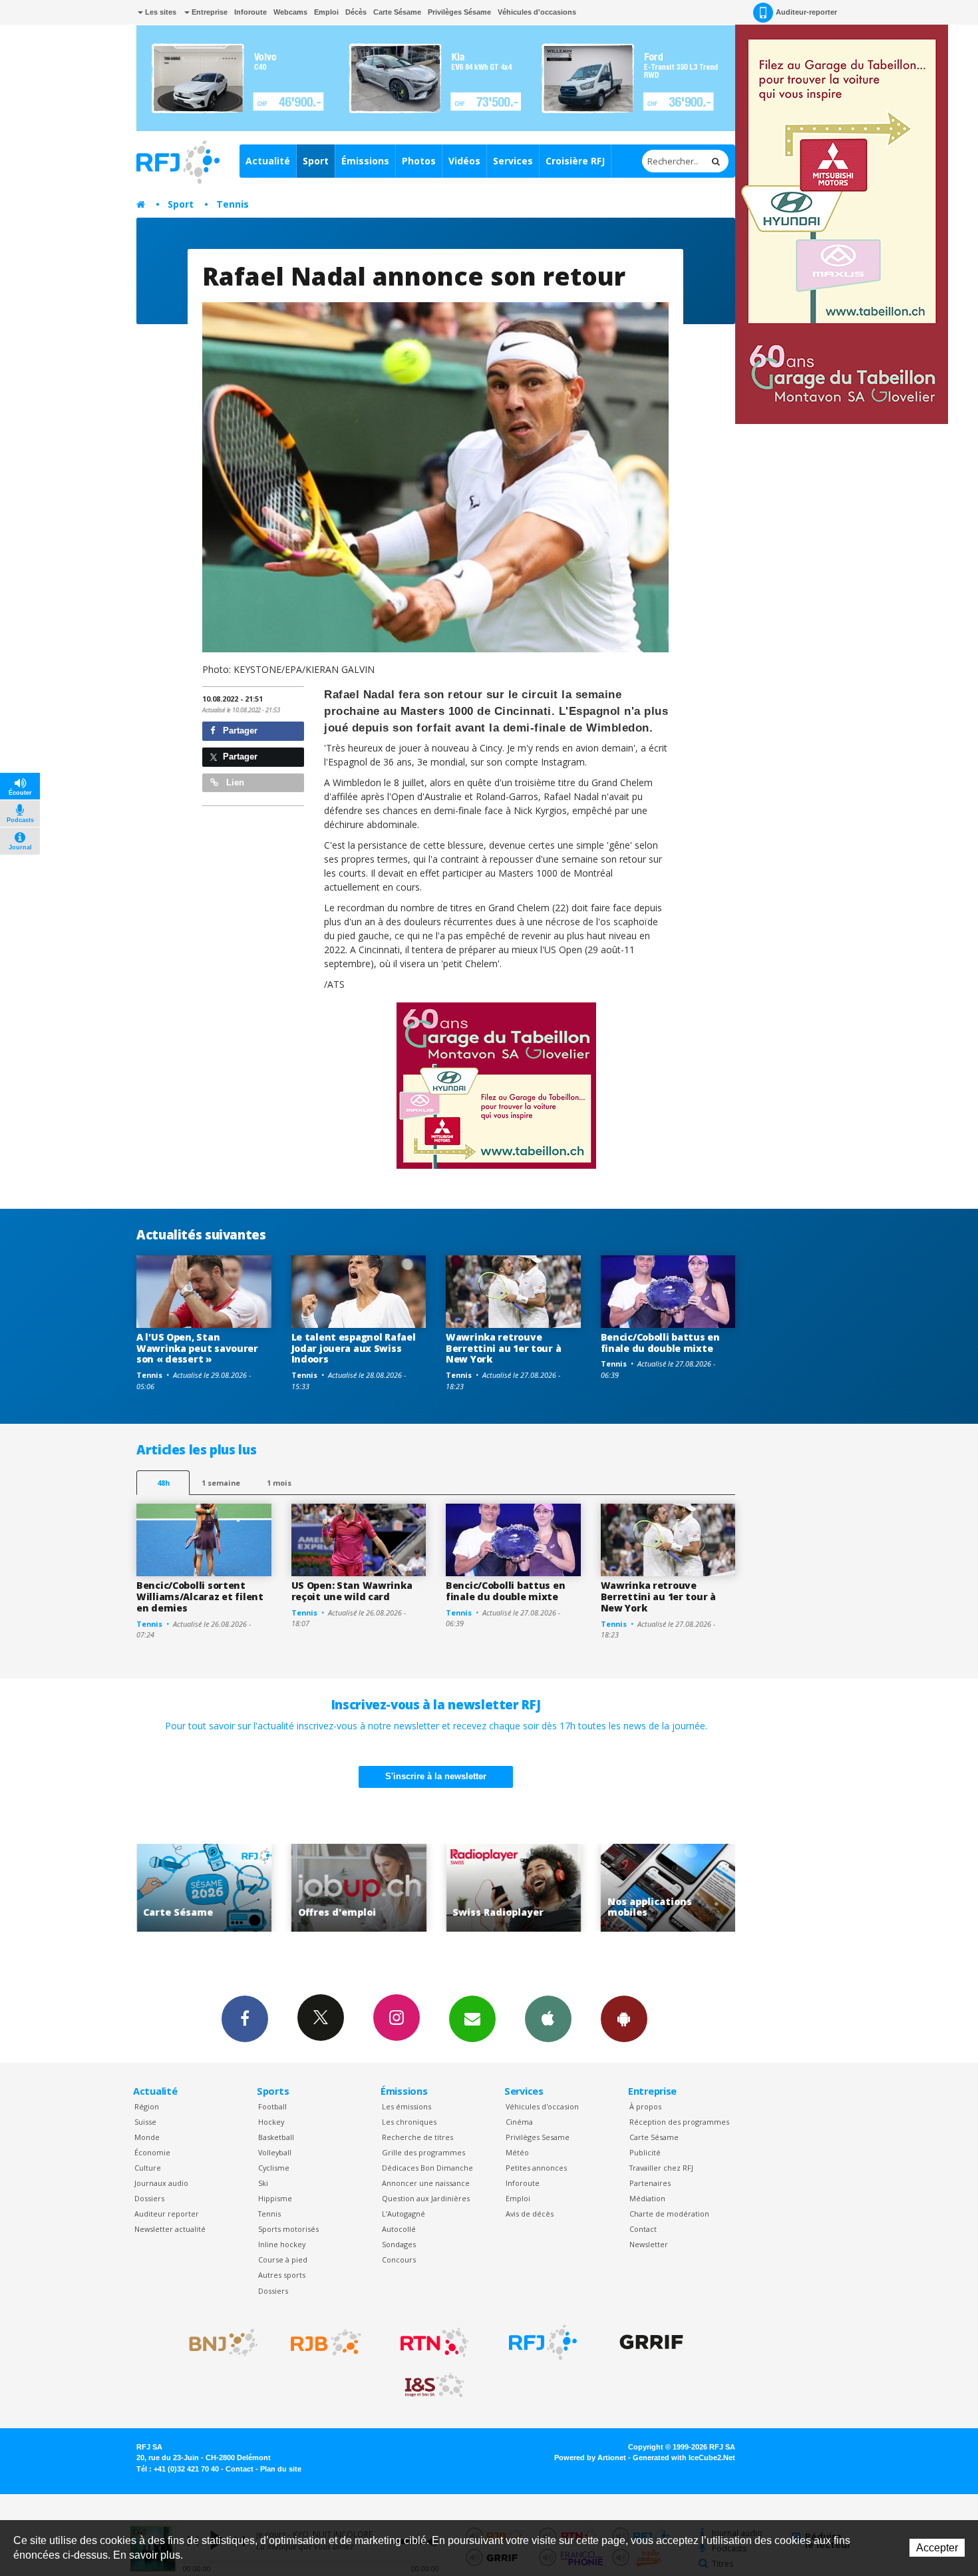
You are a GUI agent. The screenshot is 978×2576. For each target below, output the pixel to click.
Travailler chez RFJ (661, 2168)
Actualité (268, 161)
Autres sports (282, 2275)
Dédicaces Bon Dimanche (427, 2168)
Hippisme (275, 2198)
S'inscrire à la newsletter (436, 1776)
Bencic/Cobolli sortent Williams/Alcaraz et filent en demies (200, 1597)
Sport (316, 161)
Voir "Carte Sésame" (668, 1888)
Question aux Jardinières (426, 2198)
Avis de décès (530, 2214)
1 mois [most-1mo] (279, 1483)
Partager (239, 731)
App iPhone (548, 2019)
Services (513, 161)
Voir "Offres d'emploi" (204, 1888)
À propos (645, 2106)
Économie (152, 2152)
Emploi (326, 12)
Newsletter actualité (170, 2229)
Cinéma (519, 2122)
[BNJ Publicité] (218, 2342)
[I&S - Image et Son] (434, 2386)
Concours (399, 2259)
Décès (356, 12)
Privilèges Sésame (459, 12)
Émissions (365, 161)
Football (272, 2106)
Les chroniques (409, 2122)
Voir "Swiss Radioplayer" (359, 1888)
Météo (517, 2152)
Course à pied (283, 2259)
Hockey (271, 2122)
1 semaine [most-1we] (221, 1483)
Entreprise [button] (209, 12)
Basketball (276, 2137)
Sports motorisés (288, 2229)
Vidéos (464, 161)
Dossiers (149, 2198)
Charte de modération (669, 2214)
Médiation (647, 2198)
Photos (419, 161)
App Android (624, 2019)
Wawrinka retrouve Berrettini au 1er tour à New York (503, 1348)
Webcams (290, 12)
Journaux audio (161, 2183)
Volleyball (275, 2152)
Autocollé (399, 2229)
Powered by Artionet (590, 2458)
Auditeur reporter (167, 2214)
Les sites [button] (160, 12)
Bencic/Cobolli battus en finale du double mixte (660, 1343)
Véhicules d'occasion (542, 2106)
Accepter (937, 2548)
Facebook (245, 2019)
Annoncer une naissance (426, 2183)
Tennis (233, 204)
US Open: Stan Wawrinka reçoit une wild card (352, 1591)
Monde (147, 2137)
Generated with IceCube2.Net (684, 2458)
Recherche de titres (417, 2137)
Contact (643, 2229)
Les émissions (407, 2106)
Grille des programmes (423, 2152)
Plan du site (281, 2469)
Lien (234, 782)
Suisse (145, 2122)
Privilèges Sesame (538, 2137)
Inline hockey (282, 2244)
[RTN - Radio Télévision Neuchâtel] (434, 2342)
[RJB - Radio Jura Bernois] (326, 2342)
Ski (263, 2183)
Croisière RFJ (575, 161)
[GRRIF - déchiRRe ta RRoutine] (651, 2342)
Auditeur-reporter (806, 12)
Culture (148, 2168)
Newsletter (649, 2244)
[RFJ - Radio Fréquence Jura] (543, 2342)
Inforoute (250, 12)
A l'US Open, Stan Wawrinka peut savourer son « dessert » (197, 1348)
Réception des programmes (679, 2122)
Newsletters (472, 2019)
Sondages (399, 2244)
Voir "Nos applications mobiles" (513, 1888)
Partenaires (650, 2183)
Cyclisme (274, 2168)
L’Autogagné (404, 2214)
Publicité (645, 2152)
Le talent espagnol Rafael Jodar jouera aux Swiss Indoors (354, 1348)
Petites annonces (536, 2168)
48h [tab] (163, 1483)
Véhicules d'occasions (537, 12)
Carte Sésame (397, 12)
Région (147, 2106)
